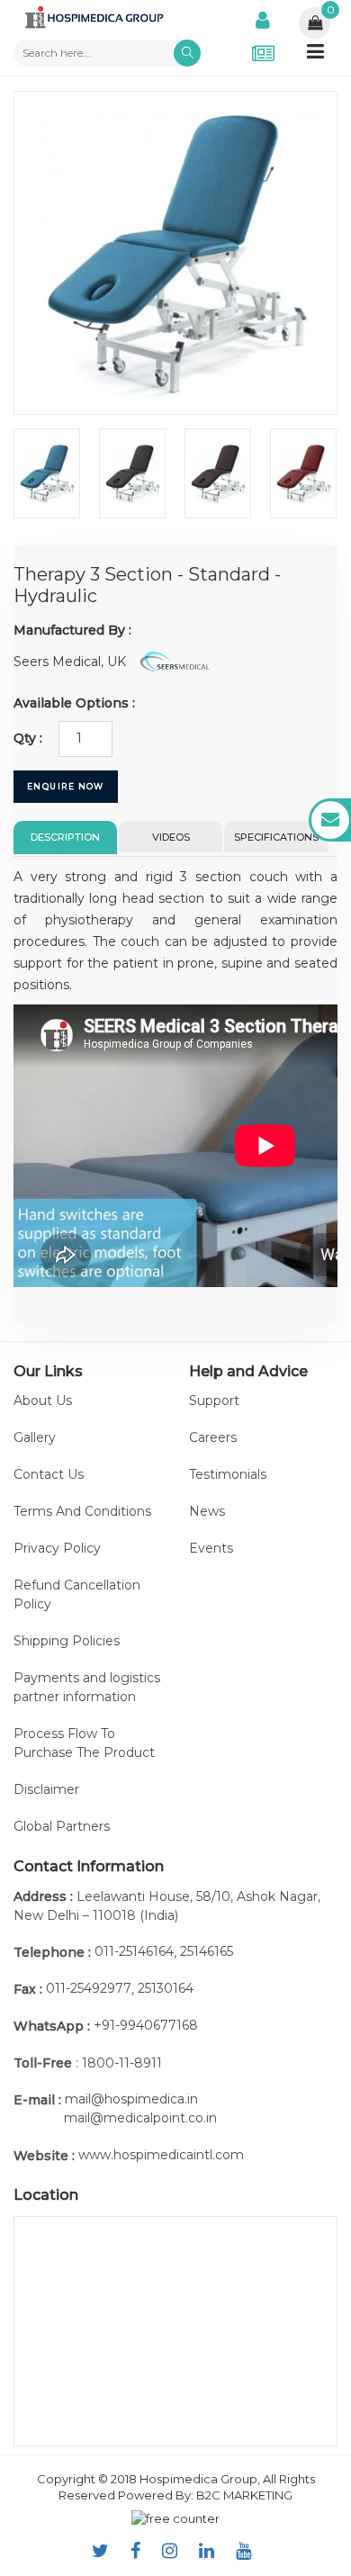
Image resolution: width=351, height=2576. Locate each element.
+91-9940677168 (146, 2025)
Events (211, 1548)
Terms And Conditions (82, 1511)
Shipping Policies (67, 1641)
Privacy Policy (57, 1548)
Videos (171, 837)
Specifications (276, 837)
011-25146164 (134, 1951)
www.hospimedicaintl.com (161, 2155)
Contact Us (49, 1474)
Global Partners (62, 1826)
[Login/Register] (263, 18)
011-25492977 (89, 1988)
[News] (263, 53)
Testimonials (228, 1474)
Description (65, 837)
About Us (43, 1401)
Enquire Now (66, 786)
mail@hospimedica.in (131, 2099)
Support (214, 1401)
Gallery (35, 1437)
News (207, 1511)
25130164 (166, 1988)
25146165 (207, 1951)
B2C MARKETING (244, 2495)
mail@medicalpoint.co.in (140, 2118)
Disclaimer (46, 1789)
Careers (213, 1437)
